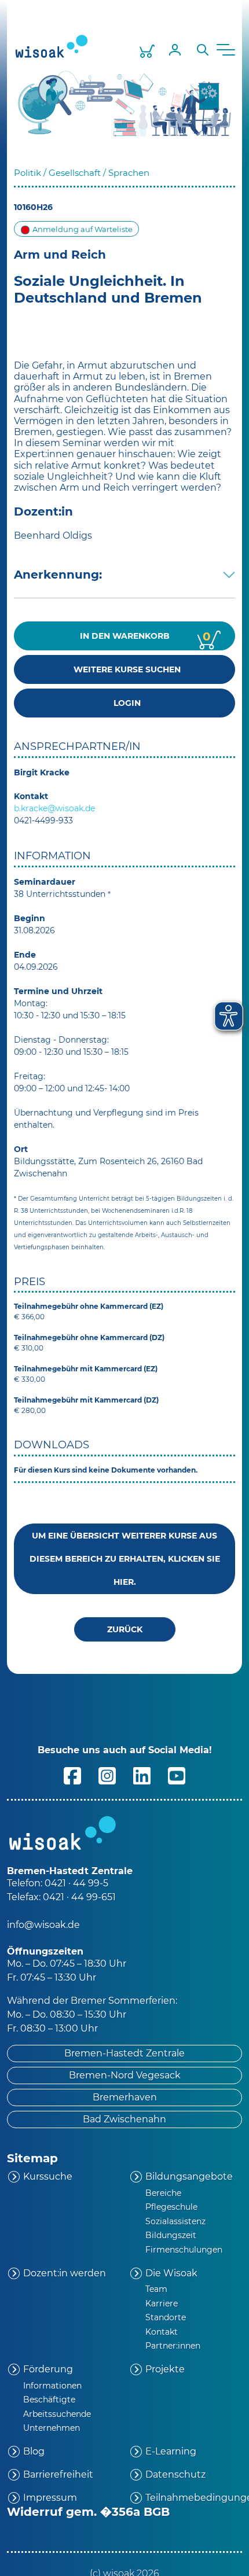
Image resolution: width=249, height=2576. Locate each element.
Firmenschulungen (184, 2250)
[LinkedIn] (142, 1775)
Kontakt (162, 2332)
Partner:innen (173, 2346)
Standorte (166, 2317)
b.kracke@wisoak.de (54, 808)
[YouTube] (177, 1775)
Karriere (162, 2303)
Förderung (48, 2369)
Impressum (50, 2498)
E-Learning (171, 2451)
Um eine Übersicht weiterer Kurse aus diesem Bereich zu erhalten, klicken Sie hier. (125, 1559)
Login (125, 703)
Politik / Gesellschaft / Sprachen (82, 173)
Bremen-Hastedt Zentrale (124, 2053)
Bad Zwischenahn (124, 2119)
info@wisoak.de (43, 1925)
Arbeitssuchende (57, 2414)
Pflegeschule (171, 2207)
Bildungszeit (171, 2235)
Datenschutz (175, 2474)
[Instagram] (107, 1775)
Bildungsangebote (189, 2176)
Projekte (165, 2369)
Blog (34, 2451)
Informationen (52, 2386)
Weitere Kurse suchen (125, 669)
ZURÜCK (125, 1629)
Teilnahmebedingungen (194, 2498)
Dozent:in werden (65, 2273)
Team (156, 2289)
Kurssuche (48, 2176)
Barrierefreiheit (58, 2474)
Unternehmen (52, 2428)
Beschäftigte (49, 2400)
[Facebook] (72, 1775)
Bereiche (163, 2193)
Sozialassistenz (175, 2221)
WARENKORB (146, 636)
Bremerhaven (125, 2097)
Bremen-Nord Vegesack (125, 2075)
